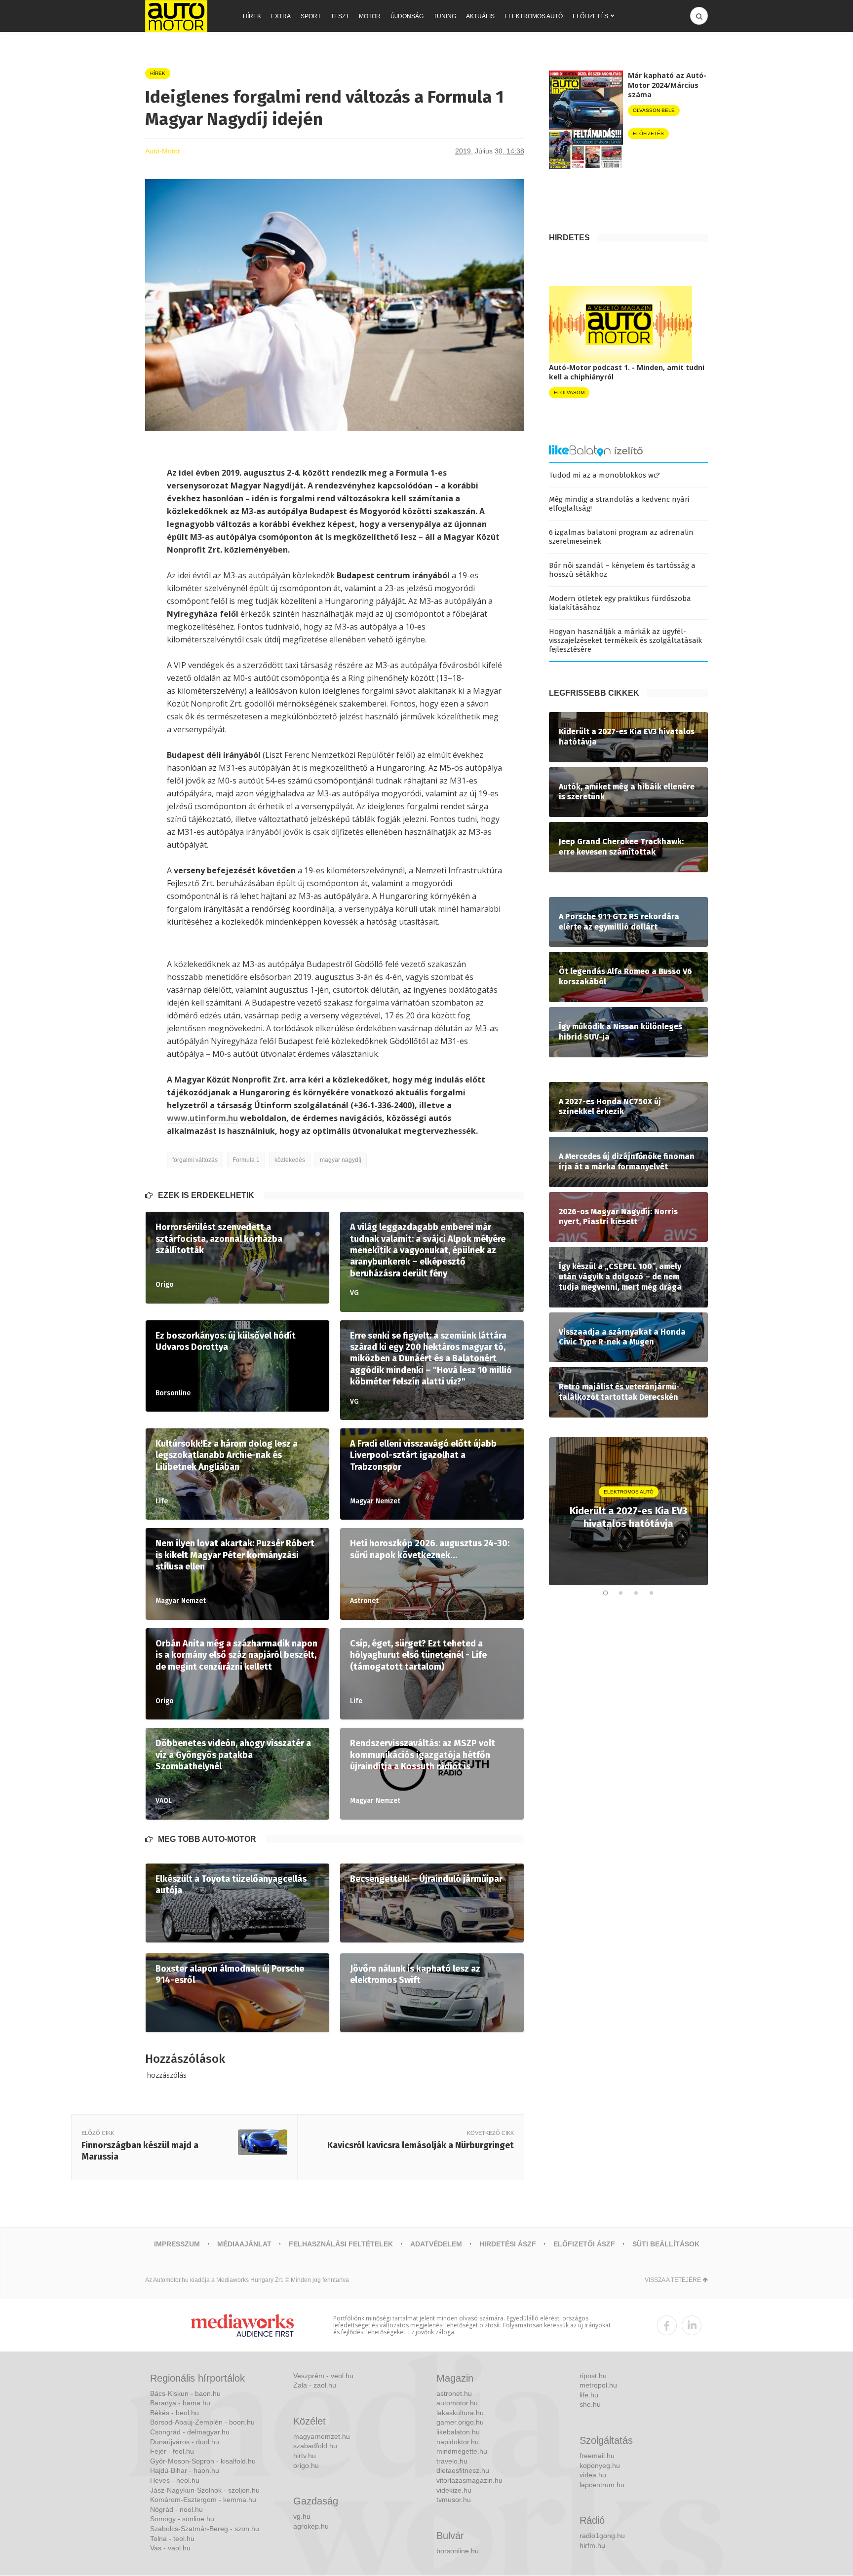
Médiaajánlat (244, 2244)
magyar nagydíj (341, 1160)
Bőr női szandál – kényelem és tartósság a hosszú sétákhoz (622, 570)
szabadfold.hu (315, 2446)
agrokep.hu (311, 2526)
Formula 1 (246, 1160)
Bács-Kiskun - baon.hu (185, 2393)
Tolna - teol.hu (172, 2539)
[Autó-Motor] (176, 16)
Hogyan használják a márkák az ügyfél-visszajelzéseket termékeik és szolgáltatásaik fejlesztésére (625, 640)
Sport (311, 16)
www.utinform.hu (202, 1118)
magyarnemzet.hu (322, 2436)
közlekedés (290, 1160)
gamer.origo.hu (460, 2422)
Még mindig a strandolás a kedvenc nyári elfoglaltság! (619, 504)
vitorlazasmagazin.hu (469, 2480)
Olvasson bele (654, 110)
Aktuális (480, 16)
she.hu (590, 2404)
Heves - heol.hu (175, 2480)
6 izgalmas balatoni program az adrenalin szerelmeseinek (621, 537)
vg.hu (302, 2516)
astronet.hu (454, 2393)
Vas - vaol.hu (170, 2548)
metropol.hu (598, 2385)
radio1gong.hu (602, 2536)
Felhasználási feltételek (341, 2244)
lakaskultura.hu (460, 2413)
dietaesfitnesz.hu (463, 2470)
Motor (370, 16)
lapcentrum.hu (602, 2485)
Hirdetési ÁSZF (508, 2244)
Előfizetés (590, 16)
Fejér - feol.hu (172, 2451)
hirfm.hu (592, 2545)
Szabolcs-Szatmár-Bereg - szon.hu (205, 2529)
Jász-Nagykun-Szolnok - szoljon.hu (205, 2490)
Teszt (340, 16)
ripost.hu (593, 2376)
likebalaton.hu (458, 2432)
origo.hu (306, 2465)
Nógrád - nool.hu (176, 2509)
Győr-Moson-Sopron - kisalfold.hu (203, 2461)
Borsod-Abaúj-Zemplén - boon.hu (202, 2422)
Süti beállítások (666, 2244)
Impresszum (177, 2244)
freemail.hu (597, 2456)
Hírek (252, 16)
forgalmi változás (195, 1160)
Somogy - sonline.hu (182, 2519)
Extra (281, 16)
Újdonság (407, 16)
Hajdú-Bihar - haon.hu (185, 2470)
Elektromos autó (534, 16)
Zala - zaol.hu (315, 2385)
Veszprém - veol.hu (323, 2376)
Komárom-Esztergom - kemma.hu (203, 2500)
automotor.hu (457, 2403)
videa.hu (593, 2475)
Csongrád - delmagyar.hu (190, 2432)
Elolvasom (569, 392)
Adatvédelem (436, 2244)
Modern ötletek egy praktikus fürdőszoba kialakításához (620, 603)
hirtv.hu (305, 2456)
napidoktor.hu (458, 2442)
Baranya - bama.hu (180, 2403)
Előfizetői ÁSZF (584, 2244)
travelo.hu (452, 2461)
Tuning (445, 16)
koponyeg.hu (600, 2465)
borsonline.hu (458, 2551)
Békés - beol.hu (174, 2413)
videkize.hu (454, 2490)
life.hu (589, 2395)
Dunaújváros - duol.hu (185, 2442)
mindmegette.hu (462, 2451)
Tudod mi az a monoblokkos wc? (604, 475)
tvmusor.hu (454, 2500)
